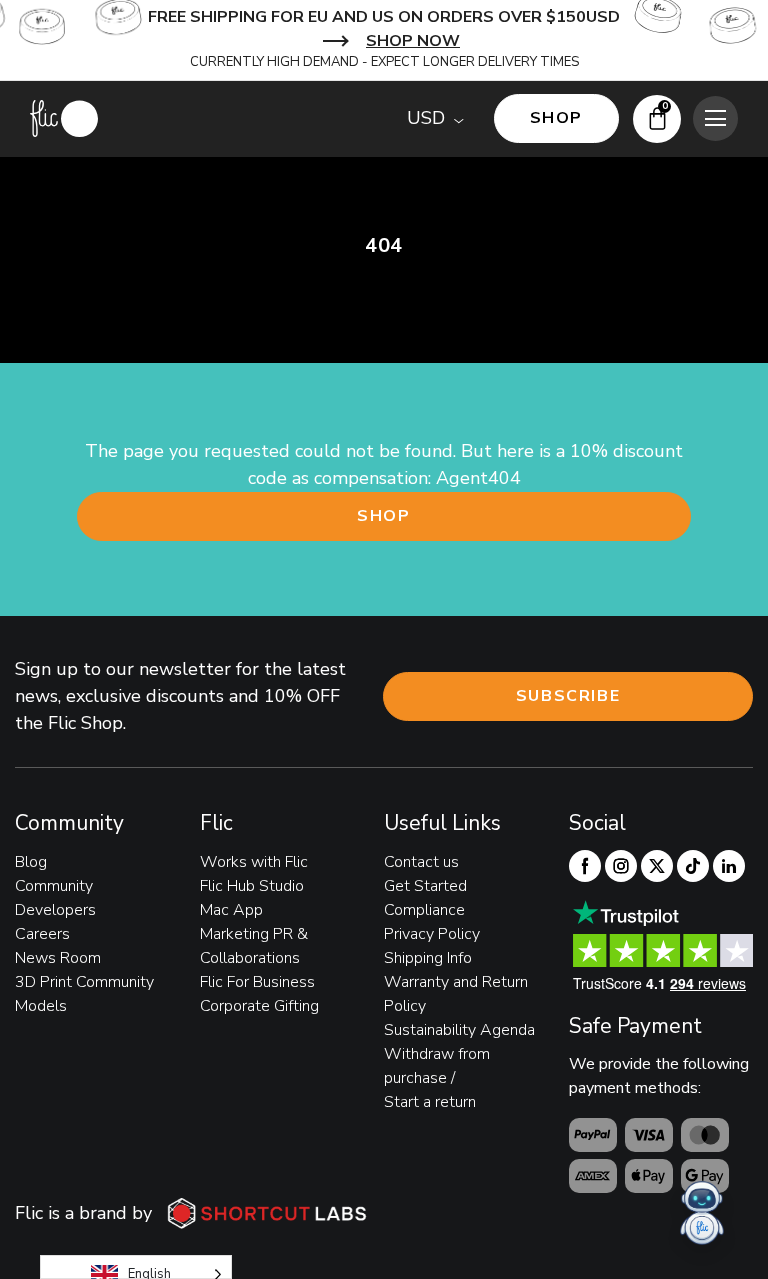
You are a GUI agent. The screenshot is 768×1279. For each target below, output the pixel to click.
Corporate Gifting (259, 1006)
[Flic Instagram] (621, 866)
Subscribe (568, 696)
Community (54, 886)
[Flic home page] (64, 118)
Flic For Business (257, 982)
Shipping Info (428, 958)
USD (426, 118)
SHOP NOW (413, 41)
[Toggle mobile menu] (715, 118)
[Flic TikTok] (693, 866)
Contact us (421, 862)
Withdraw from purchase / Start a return (437, 1078)
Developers (55, 910)
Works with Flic (254, 862)
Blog (31, 862)
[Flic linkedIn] (729, 866)
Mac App (231, 910)
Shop (383, 516)
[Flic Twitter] (657, 866)
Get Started (425, 886)
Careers (42, 934)
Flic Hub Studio (252, 886)
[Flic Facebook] (585, 866)
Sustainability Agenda (459, 1030)
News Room (58, 958)
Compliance (424, 910)
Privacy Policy (432, 934)
